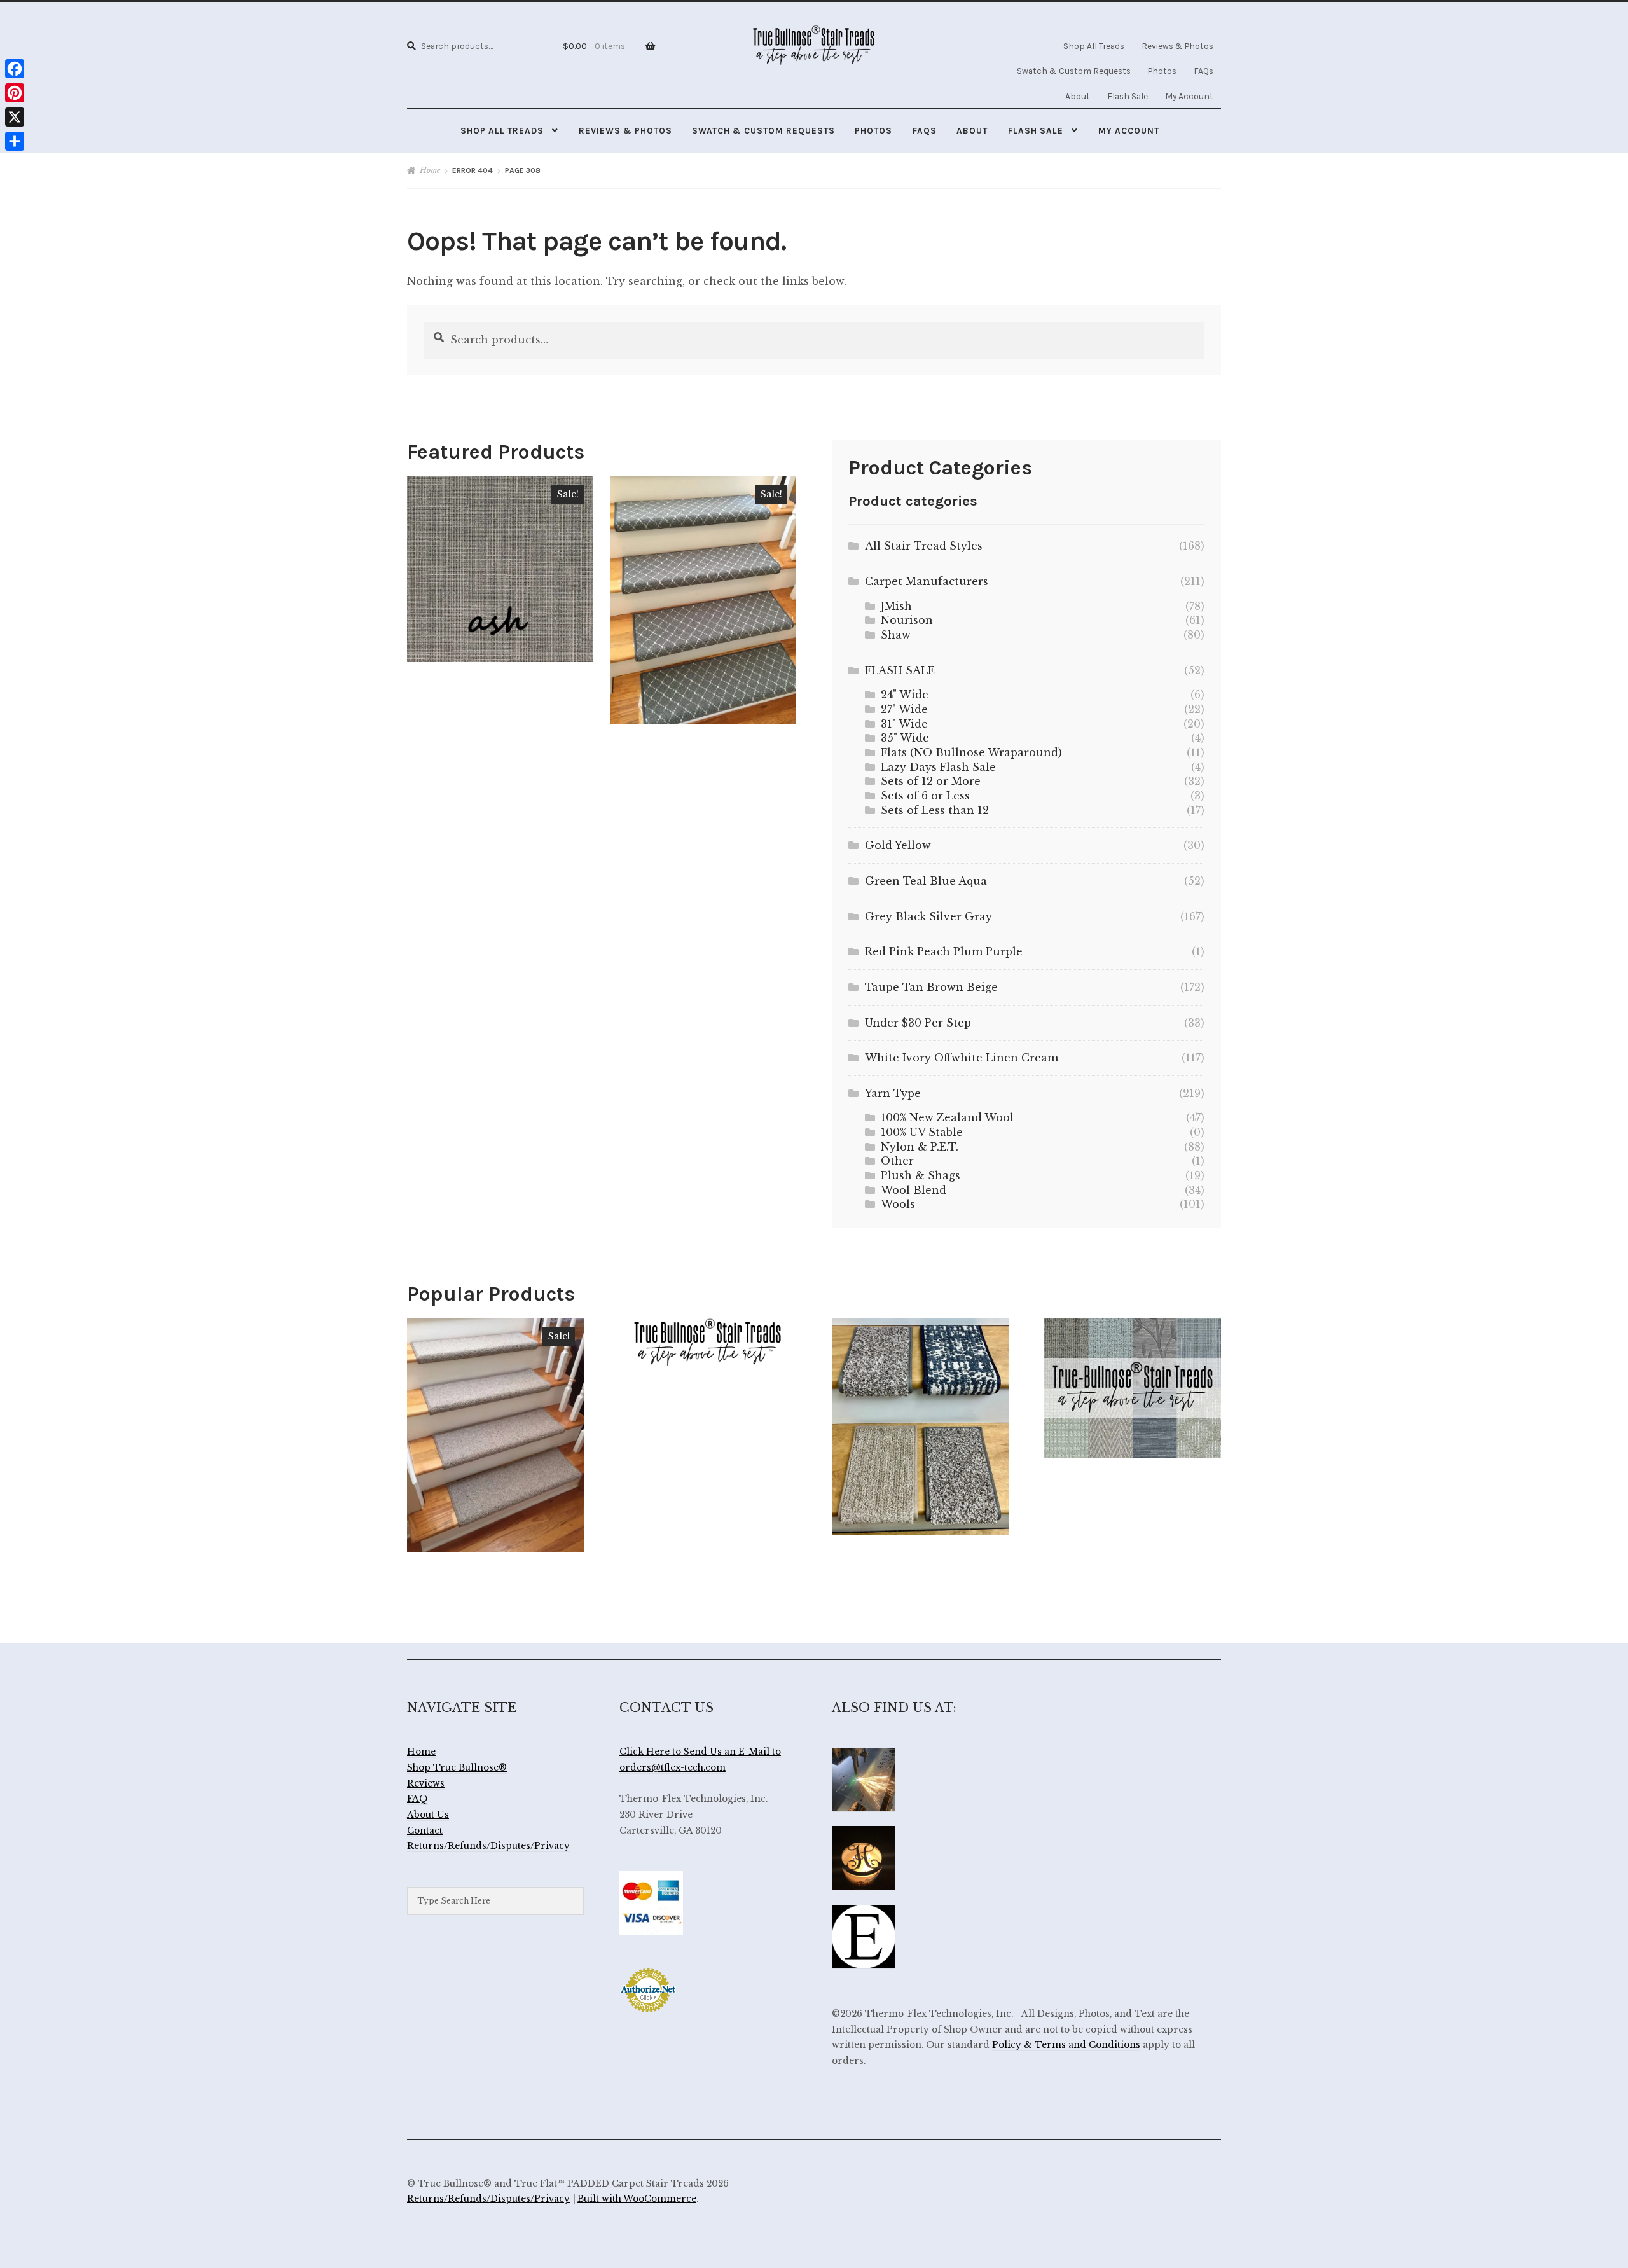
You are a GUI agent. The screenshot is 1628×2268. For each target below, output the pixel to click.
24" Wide (905, 695)
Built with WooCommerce (637, 2199)
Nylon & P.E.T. (920, 1147)
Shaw (896, 635)
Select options (500, 569)
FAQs (1204, 71)
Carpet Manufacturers (927, 581)
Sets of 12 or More (931, 781)
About (1078, 96)
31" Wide (904, 724)
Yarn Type (893, 1093)
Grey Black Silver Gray (928, 916)
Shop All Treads (1094, 46)
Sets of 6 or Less (925, 796)
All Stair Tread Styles (924, 546)
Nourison (907, 620)
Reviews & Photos (1177, 46)
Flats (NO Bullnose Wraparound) (971, 752)
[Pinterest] (15, 93)
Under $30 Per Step (918, 1023)
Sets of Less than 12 (935, 810)
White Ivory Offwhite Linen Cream (962, 1058)
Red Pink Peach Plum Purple (944, 951)
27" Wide (904, 709)
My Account (1189, 96)
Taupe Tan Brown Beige (931, 987)
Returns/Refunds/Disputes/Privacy (488, 1846)
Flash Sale (1128, 96)
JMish (896, 606)
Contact (425, 1831)
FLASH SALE (900, 670)
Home (430, 170)
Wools (898, 1204)
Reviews (426, 1784)
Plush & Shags (921, 1175)
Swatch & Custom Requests (1074, 71)
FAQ (417, 1799)
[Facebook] (15, 69)
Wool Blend (914, 1190)
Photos (1162, 71)
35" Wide (905, 738)
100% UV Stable (922, 1132)
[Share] (15, 141)
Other (897, 1161)
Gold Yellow (898, 845)
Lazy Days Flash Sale (938, 767)
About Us (428, 1815)
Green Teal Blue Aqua (926, 881)
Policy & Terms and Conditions (1066, 2045)
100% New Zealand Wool (947, 1117)
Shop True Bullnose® (457, 1768)
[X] (15, 117)
